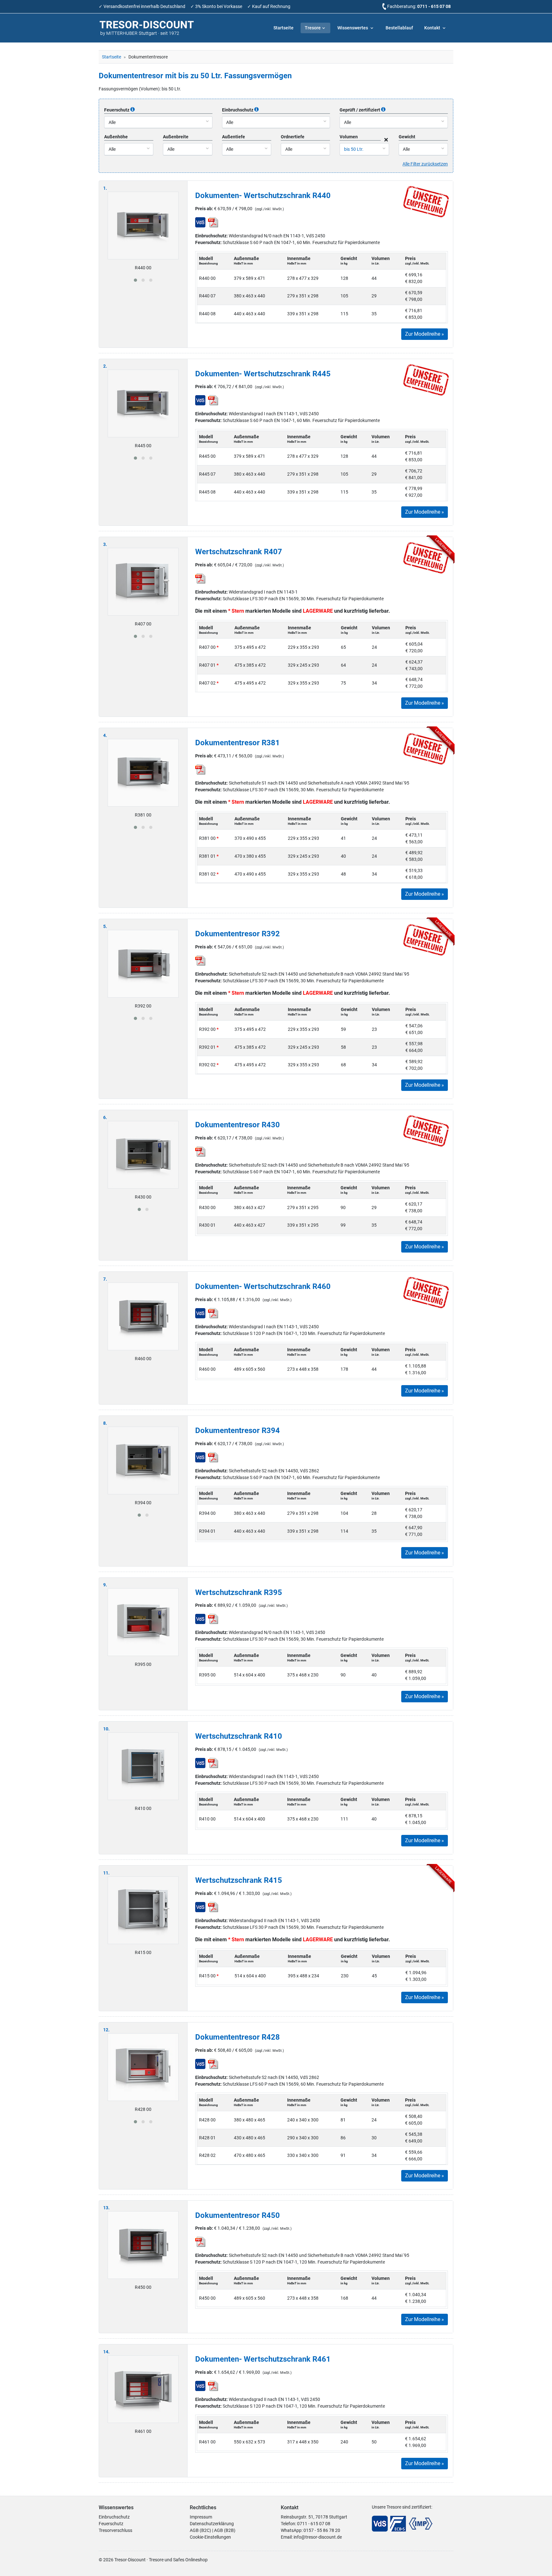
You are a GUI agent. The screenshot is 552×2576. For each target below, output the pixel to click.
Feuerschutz (111, 2524)
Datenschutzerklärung (212, 2524)
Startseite (284, 28)
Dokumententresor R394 (238, 1430)
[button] (135, 280)
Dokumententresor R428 (238, 2037)
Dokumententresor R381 (238, 743)
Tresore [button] (313, 28)
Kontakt (433, 28)
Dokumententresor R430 (238, 1125)
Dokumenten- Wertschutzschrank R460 (263, 1286)
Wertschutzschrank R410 (239, 1736)
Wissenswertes (353, 28)
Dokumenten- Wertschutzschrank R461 (263, 2359)
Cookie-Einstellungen (210, 2537)
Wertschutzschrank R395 (239, 1592)
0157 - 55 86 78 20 (322, 2530)
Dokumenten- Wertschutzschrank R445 (263, 374)
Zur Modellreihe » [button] (425, 334)
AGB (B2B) (225, 2530)
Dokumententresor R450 (238, 2215)
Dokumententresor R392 (238, 934)
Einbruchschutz (114, 2517)
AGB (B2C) (200, 2530)
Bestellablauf (399, 28)
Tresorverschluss (115, 2530)
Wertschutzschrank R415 (239, 1880)
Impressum (201, 2517)
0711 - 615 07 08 (434, 6)
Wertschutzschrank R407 (239, 552)
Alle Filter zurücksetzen (425, 164)
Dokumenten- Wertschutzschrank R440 (263, 195)
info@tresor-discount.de (318, 2537)
